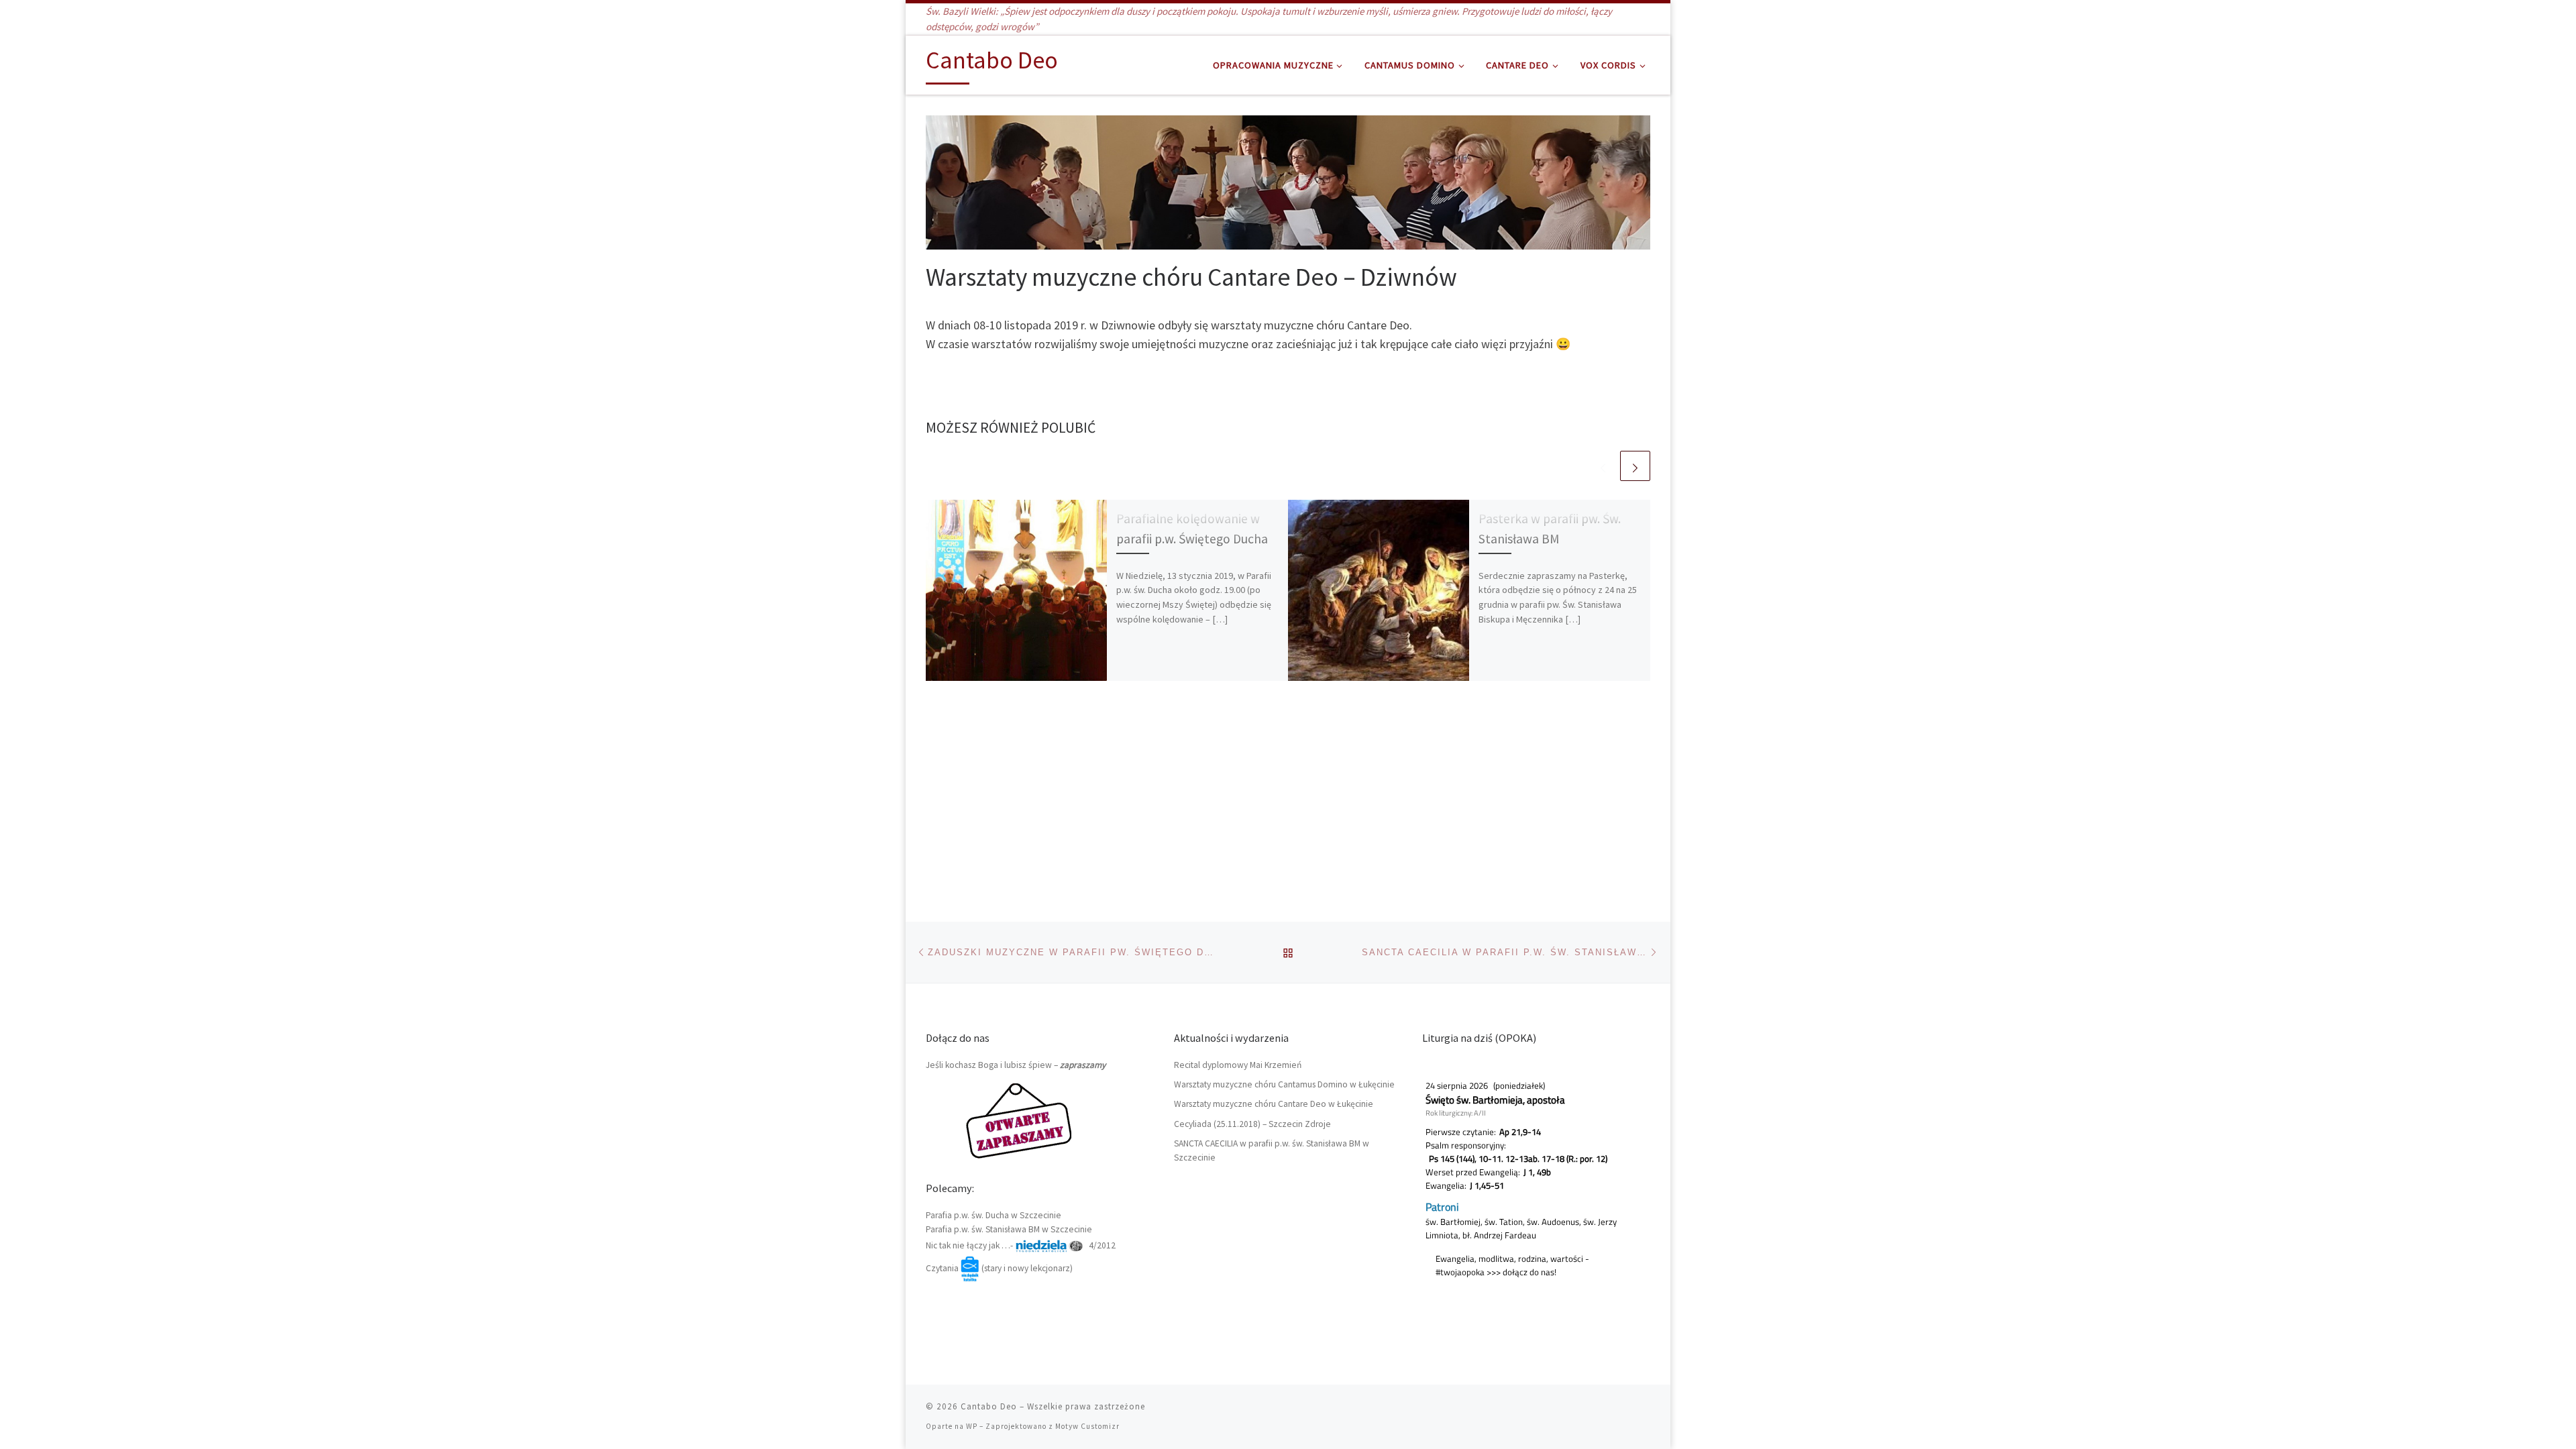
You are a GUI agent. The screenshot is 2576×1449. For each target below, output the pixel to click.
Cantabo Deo (989, 1406)
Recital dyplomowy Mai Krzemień (1238, 1065)
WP (972, 1426)
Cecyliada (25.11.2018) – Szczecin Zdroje (1252, 1124)
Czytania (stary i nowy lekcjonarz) (999, 1268)
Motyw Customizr (1087, 1426)
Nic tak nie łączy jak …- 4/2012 (1021, 1245)
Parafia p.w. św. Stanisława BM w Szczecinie (1009, 1229)
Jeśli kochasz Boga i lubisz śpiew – (1016, 1065)
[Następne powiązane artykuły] (1635, 466)
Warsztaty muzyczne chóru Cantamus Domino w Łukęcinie (1284, 1084)
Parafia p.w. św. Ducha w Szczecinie (994, 1215)
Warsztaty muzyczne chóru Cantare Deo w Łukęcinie (1274, 1104)
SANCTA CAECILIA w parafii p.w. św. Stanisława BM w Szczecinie (1272, 1150)
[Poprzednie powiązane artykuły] (1603, 466)
